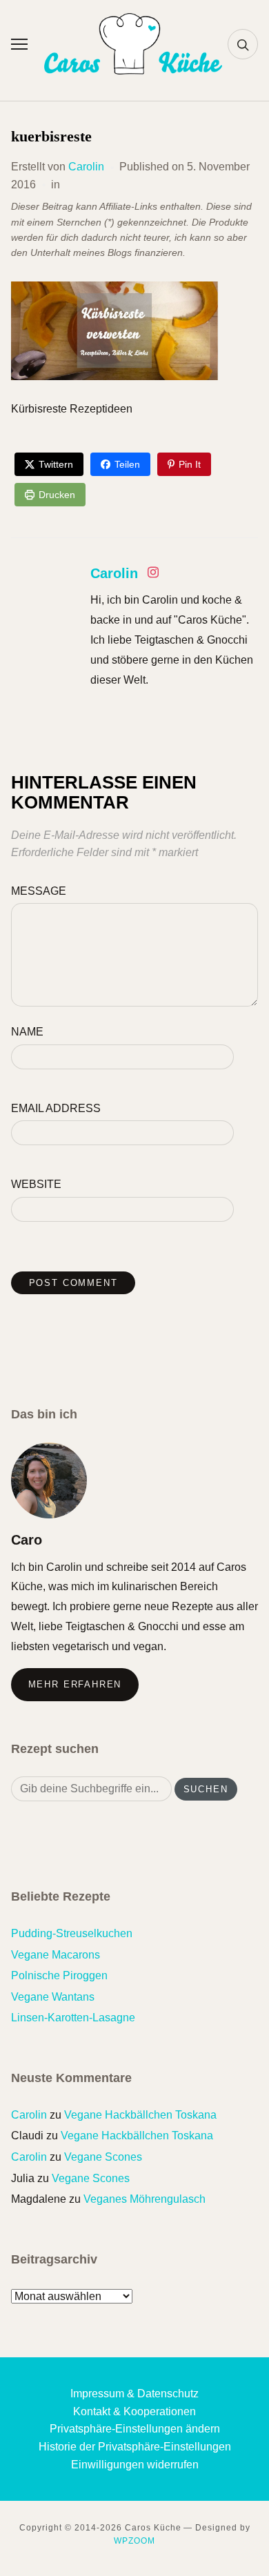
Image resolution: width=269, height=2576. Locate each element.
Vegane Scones (103, 2157)
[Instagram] (153, 575)
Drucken (57, 495)
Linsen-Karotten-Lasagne (73, 2018)
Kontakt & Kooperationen (134, 2411)
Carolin (86, 167)
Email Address (56, 1108)
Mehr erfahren (75, 1684)
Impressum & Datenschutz (134, 2394)
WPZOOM (134, 2541)
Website (36, 1184)
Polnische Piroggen (59, 1975)
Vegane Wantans (53, 1997)
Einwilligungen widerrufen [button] (135, 2465)
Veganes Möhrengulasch (145, 2199)
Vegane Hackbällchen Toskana (140, 2115)
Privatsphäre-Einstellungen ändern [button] (135, 2429)
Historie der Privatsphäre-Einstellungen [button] (135, 2447)
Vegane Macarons (56, 1955)
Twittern (56, 464)
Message (39, 891)
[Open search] (243, 44)
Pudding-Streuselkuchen (72, 1933)
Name (27, 1032)
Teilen (127, 464)
